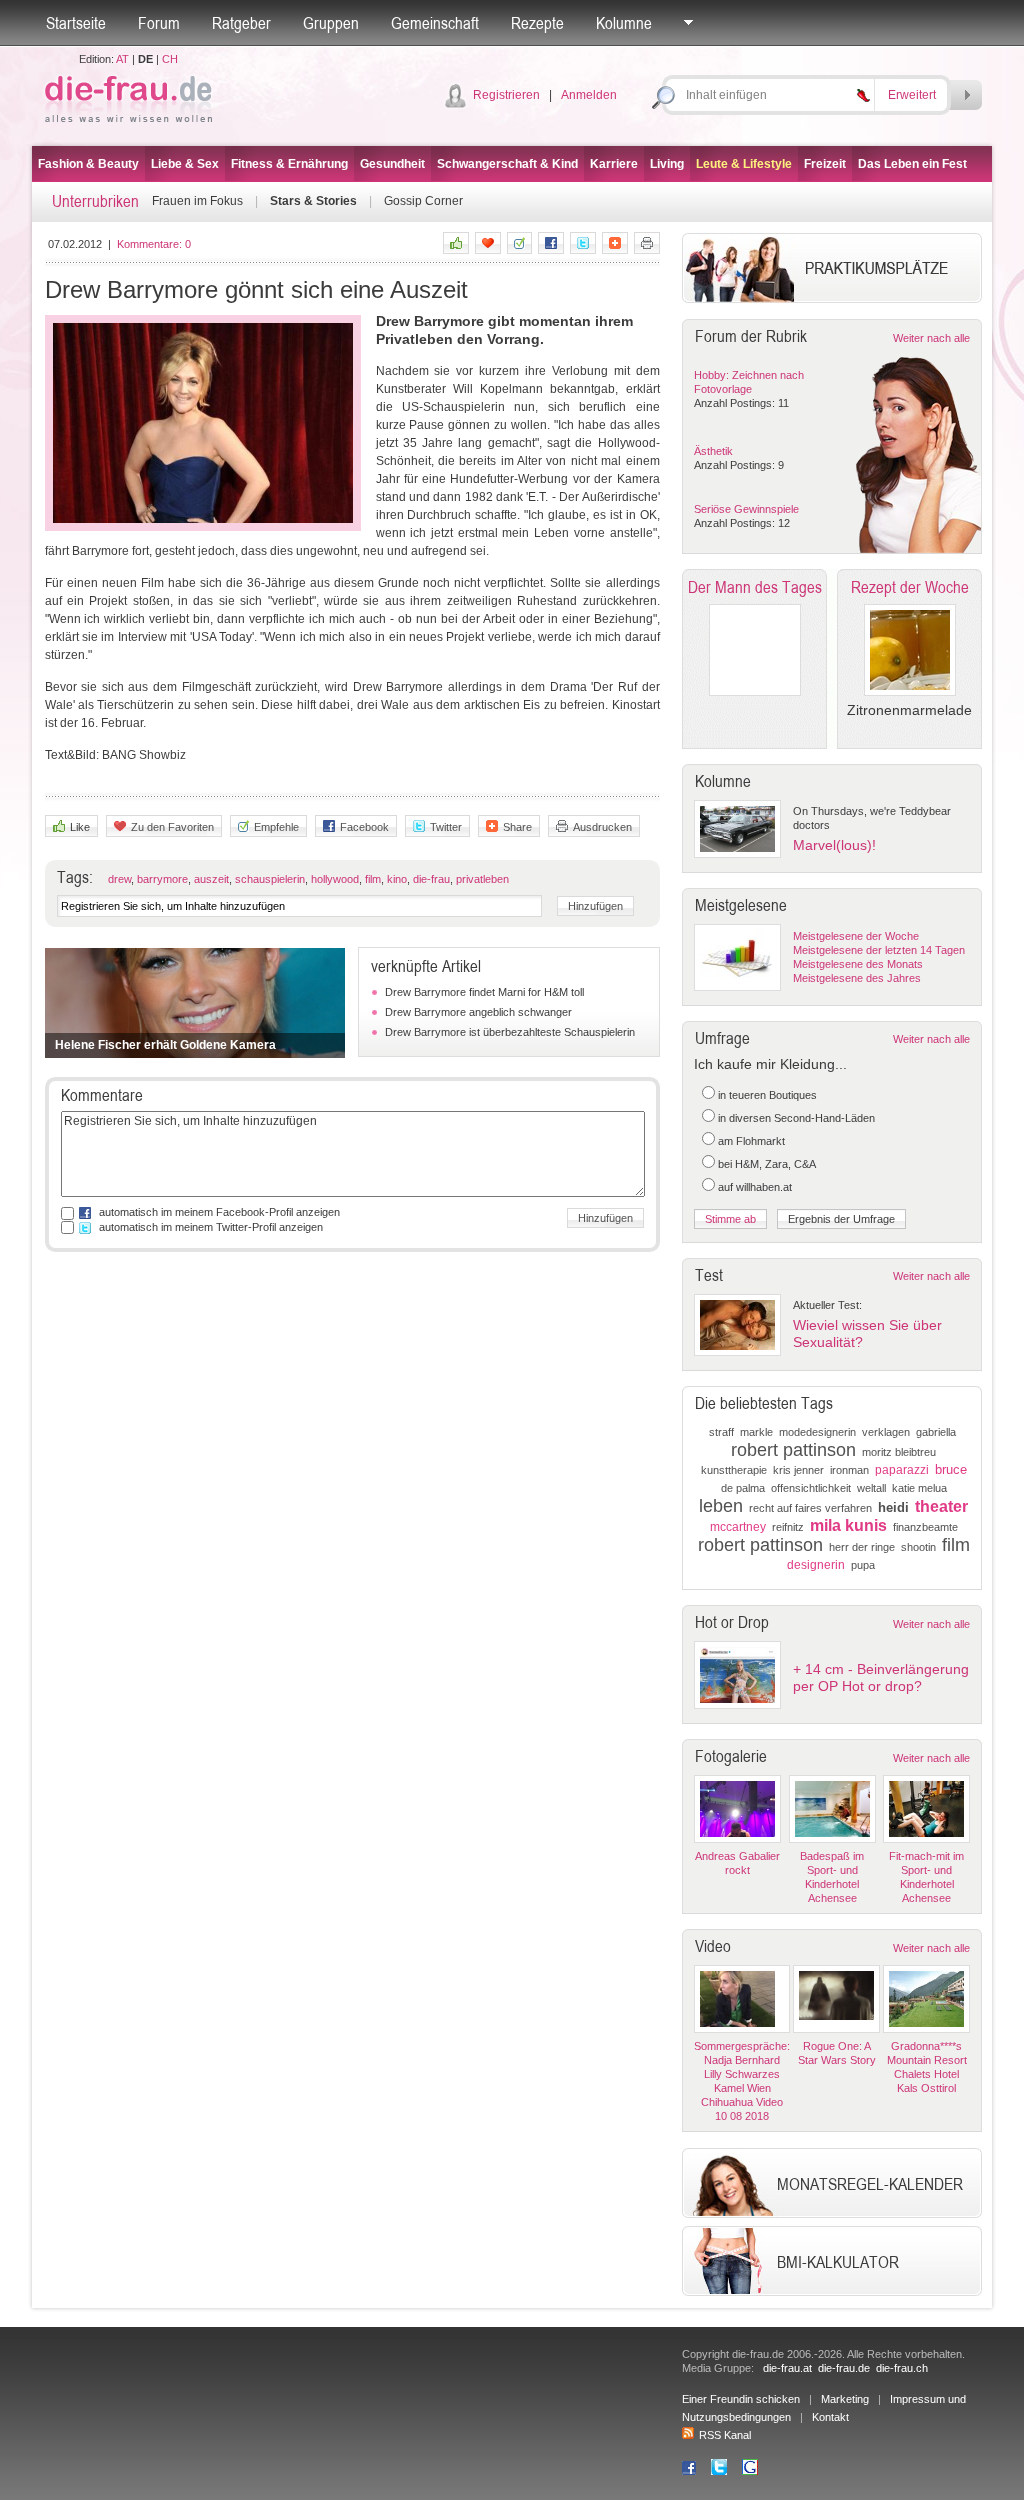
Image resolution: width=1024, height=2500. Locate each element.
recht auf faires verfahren (810, 1508)
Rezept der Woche (910, 587)
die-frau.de (844, 2368)
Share (517, 827)
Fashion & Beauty (88, 164)
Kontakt (830, 2417)
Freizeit (825, 164)
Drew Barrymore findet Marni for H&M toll (484, 992)
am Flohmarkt (751, 1141)
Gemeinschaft (435, 23)
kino (397, 879)
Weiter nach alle (931, 338)
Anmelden (589, 95)
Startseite (76, 23)
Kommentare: (154, 244)
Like (80, 827)
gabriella (936, 1432)
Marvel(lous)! (834, 845)
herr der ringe (862, 1547)
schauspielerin (270, 879)
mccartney (738, 1527)
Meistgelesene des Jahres (857, 978)
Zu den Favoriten (172, 827)
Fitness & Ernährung (289, 164)
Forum (159, 23)
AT (122, 59)
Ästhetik (713, 451)
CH (170, 59)
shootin (918, 1547)
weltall (871, 1488)
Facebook (364, 827)
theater (941, 1506)
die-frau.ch (902, 2368)
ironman (849, 1470)
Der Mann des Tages (755, 587)
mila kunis (848, 1525)
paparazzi (902, 1470)
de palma (743, 1488)
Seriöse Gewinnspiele (746, 509)
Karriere (614, 164)
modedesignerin (817, 1432)
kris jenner (798, 1470)
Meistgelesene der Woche (856, 936)
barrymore (162, 879)
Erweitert (912, 95)
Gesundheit (392, 164)
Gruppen (331, 23)
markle (756, 1432)
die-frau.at (787, 2368)
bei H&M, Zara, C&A (767, 1164)
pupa (863, 1565)
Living (667, 164)
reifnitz (788, 1527)
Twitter (446, 827)
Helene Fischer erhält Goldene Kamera (165, 1045)
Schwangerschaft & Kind (507, 164)
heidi (893, 1507)
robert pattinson (793, 1450)
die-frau (431, 879)
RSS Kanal (725, 2435)
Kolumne (624, 23)
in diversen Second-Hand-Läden (796, 1118)
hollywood (335, 879)
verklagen (886, 1432)
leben (721, 1506)
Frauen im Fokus (197, 201)
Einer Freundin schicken (741, 2399)
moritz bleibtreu (899, 1452)
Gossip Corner (423, 201)
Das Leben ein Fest (912, 164)
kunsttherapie (734, 1470)
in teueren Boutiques (767, 1095)
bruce (951, 1469)
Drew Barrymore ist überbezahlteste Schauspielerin (510, 1032)
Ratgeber (241, 23)
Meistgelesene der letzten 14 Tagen (879, 950)
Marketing (845, 2399)
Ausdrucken (602, 827)
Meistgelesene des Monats (858, 964)
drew (119, 879)
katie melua (919, 1488)
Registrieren (506, 95)
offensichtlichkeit (811, 1488)
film (373, 879)
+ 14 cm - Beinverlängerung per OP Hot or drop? (881, 1677)
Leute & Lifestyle (744, 164)
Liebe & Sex (185, 164)
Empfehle (276, 827)
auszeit (211, 879)
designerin (816, 1565)
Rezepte (537, 23)
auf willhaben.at (755, 1187)
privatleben (482, 879)
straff (721, 1432)
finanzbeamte (925, 1527)
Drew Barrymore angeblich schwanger (478, 1012)
